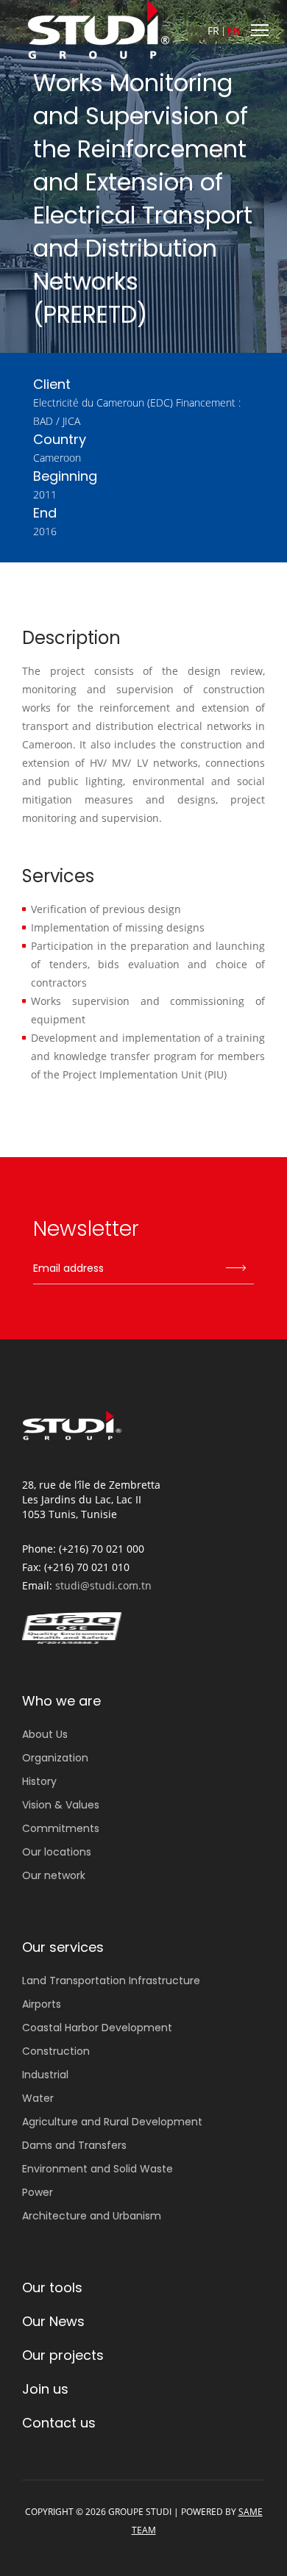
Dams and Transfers (74, 2145)
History (39, 1781)
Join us (45, 2389)
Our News (53, 2321)
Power (38, 2192)
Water (38, 2098)
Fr (213, 31)
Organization (55, 1758)
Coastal (97, 2028)
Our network (54, 1875)
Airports (42, 2004)
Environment (98, 2169)
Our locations (57, 1852)
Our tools (52, 2287)
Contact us (59, 2423)
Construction (56, 2051)
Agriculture (112, 2122)
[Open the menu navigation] (258, 29)
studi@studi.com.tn (103, 1585)
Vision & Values (61, 1805)
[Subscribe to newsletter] (235, 1269)
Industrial (45, 2075)
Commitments (61, 1828)
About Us (45, 1734)
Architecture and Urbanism (92, 2216)
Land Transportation (111, 1981)
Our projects (63, 2355)
